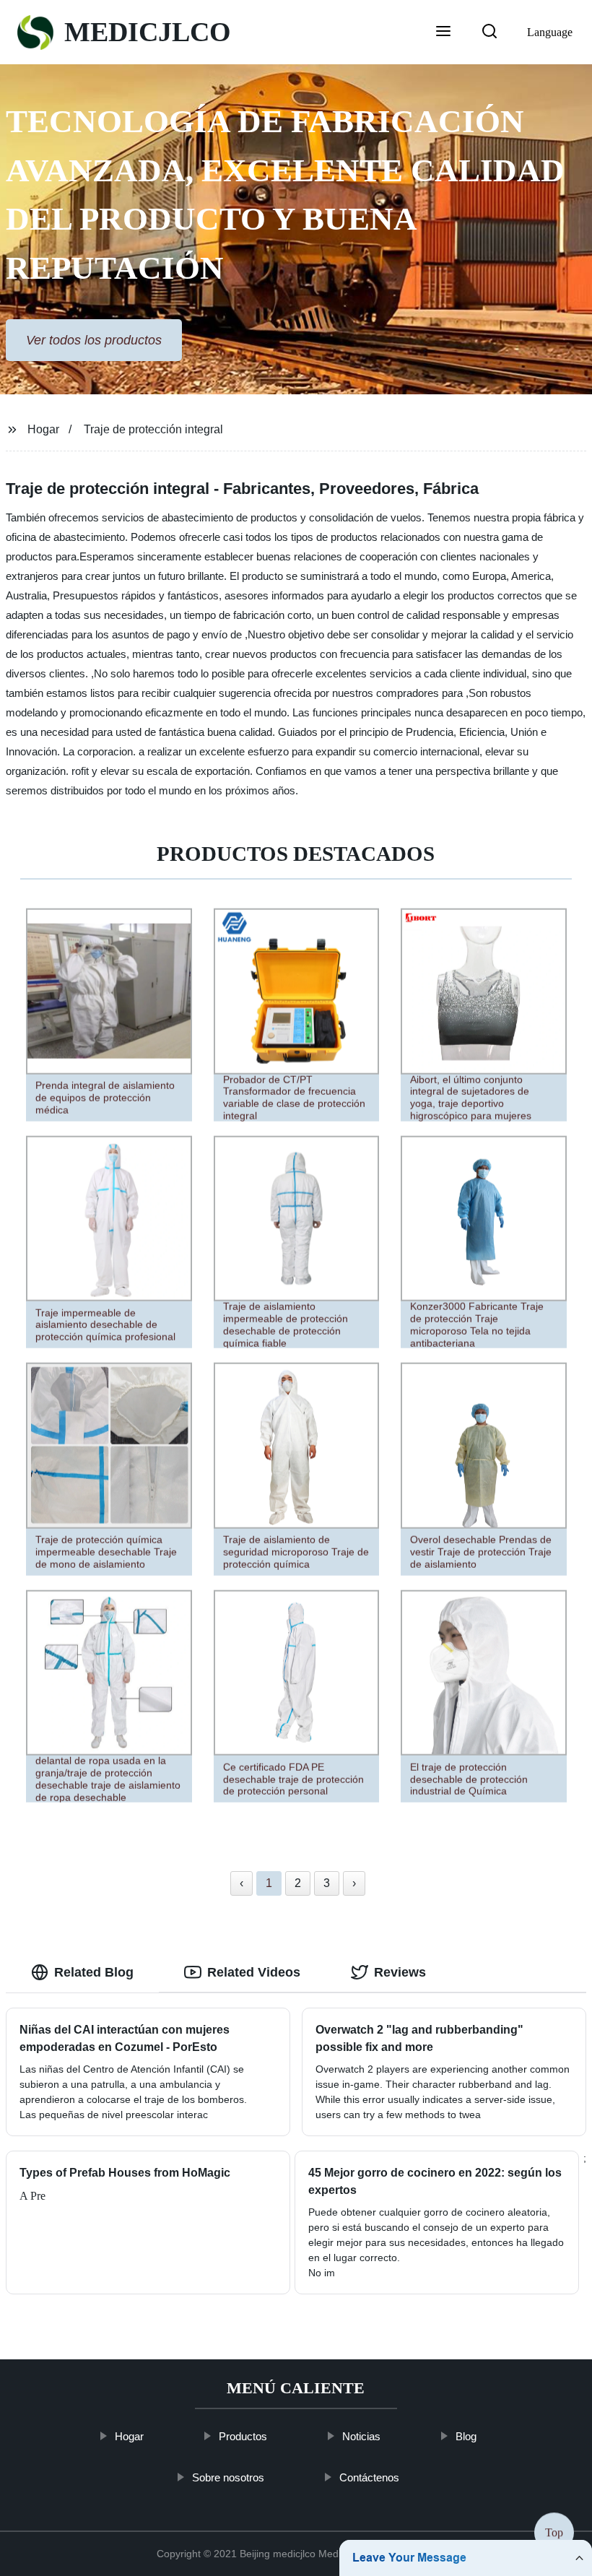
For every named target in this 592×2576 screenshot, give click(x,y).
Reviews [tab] (400, 1972)
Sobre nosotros (229, 2477)
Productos (244, 2436)
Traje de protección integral (153, 429)
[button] (443, 32)
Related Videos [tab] (254, 1972)
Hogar (43, 429)
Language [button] (550, 32)
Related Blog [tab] (94, 1972)
